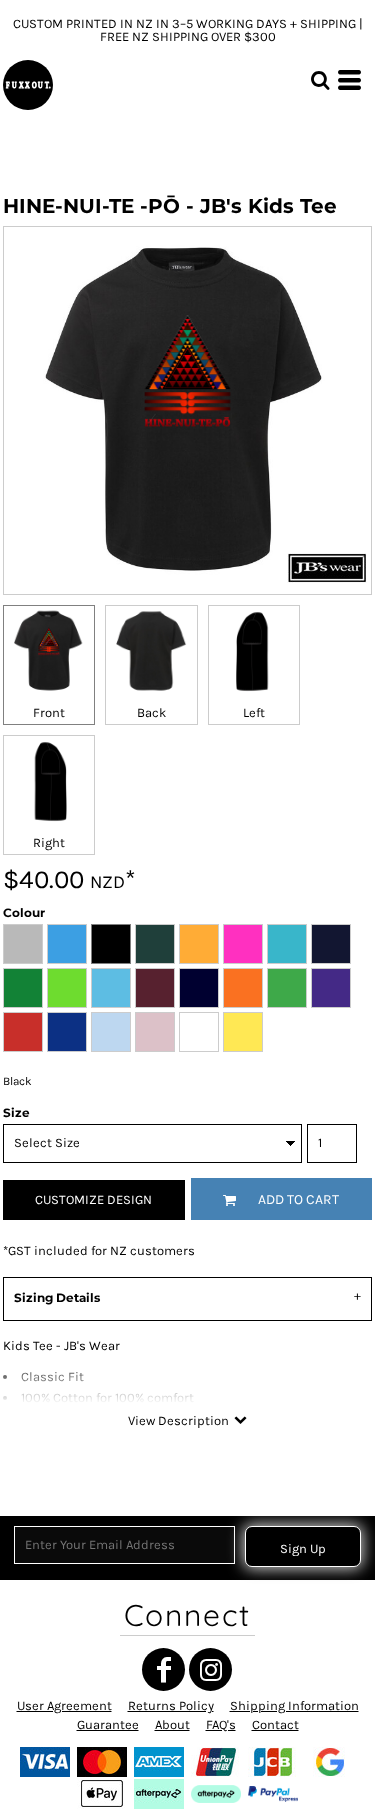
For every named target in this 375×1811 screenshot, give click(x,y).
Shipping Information (294, 1705)
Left (254, 712)
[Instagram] (210, 1669)
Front (49, 712)
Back (151, 712)
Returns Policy (171, 1705)
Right (49, 842)
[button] (320, 80)
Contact (275, 1724)
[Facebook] (163, 1669)
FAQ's (221, 1724)
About (172, 1724)
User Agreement (64, 1705)
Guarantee (108, 1724)
